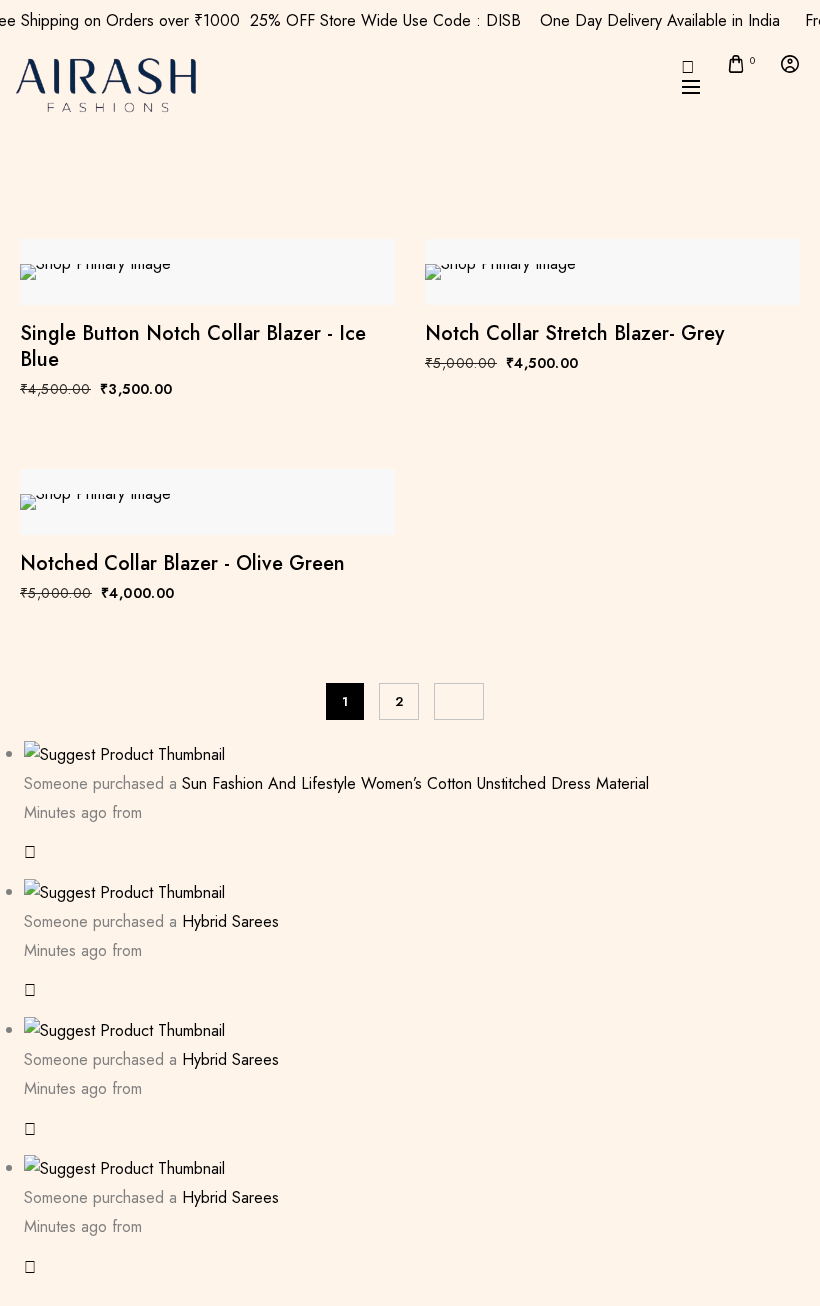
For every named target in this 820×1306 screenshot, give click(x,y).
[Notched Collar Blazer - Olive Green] (207, 502)
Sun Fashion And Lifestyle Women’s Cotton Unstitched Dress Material (415, 783)
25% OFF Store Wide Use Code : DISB (394, 20)
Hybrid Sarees (230, 921)
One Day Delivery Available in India (669, 20)
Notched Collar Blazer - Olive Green (182, 564)
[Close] (30, 852)
